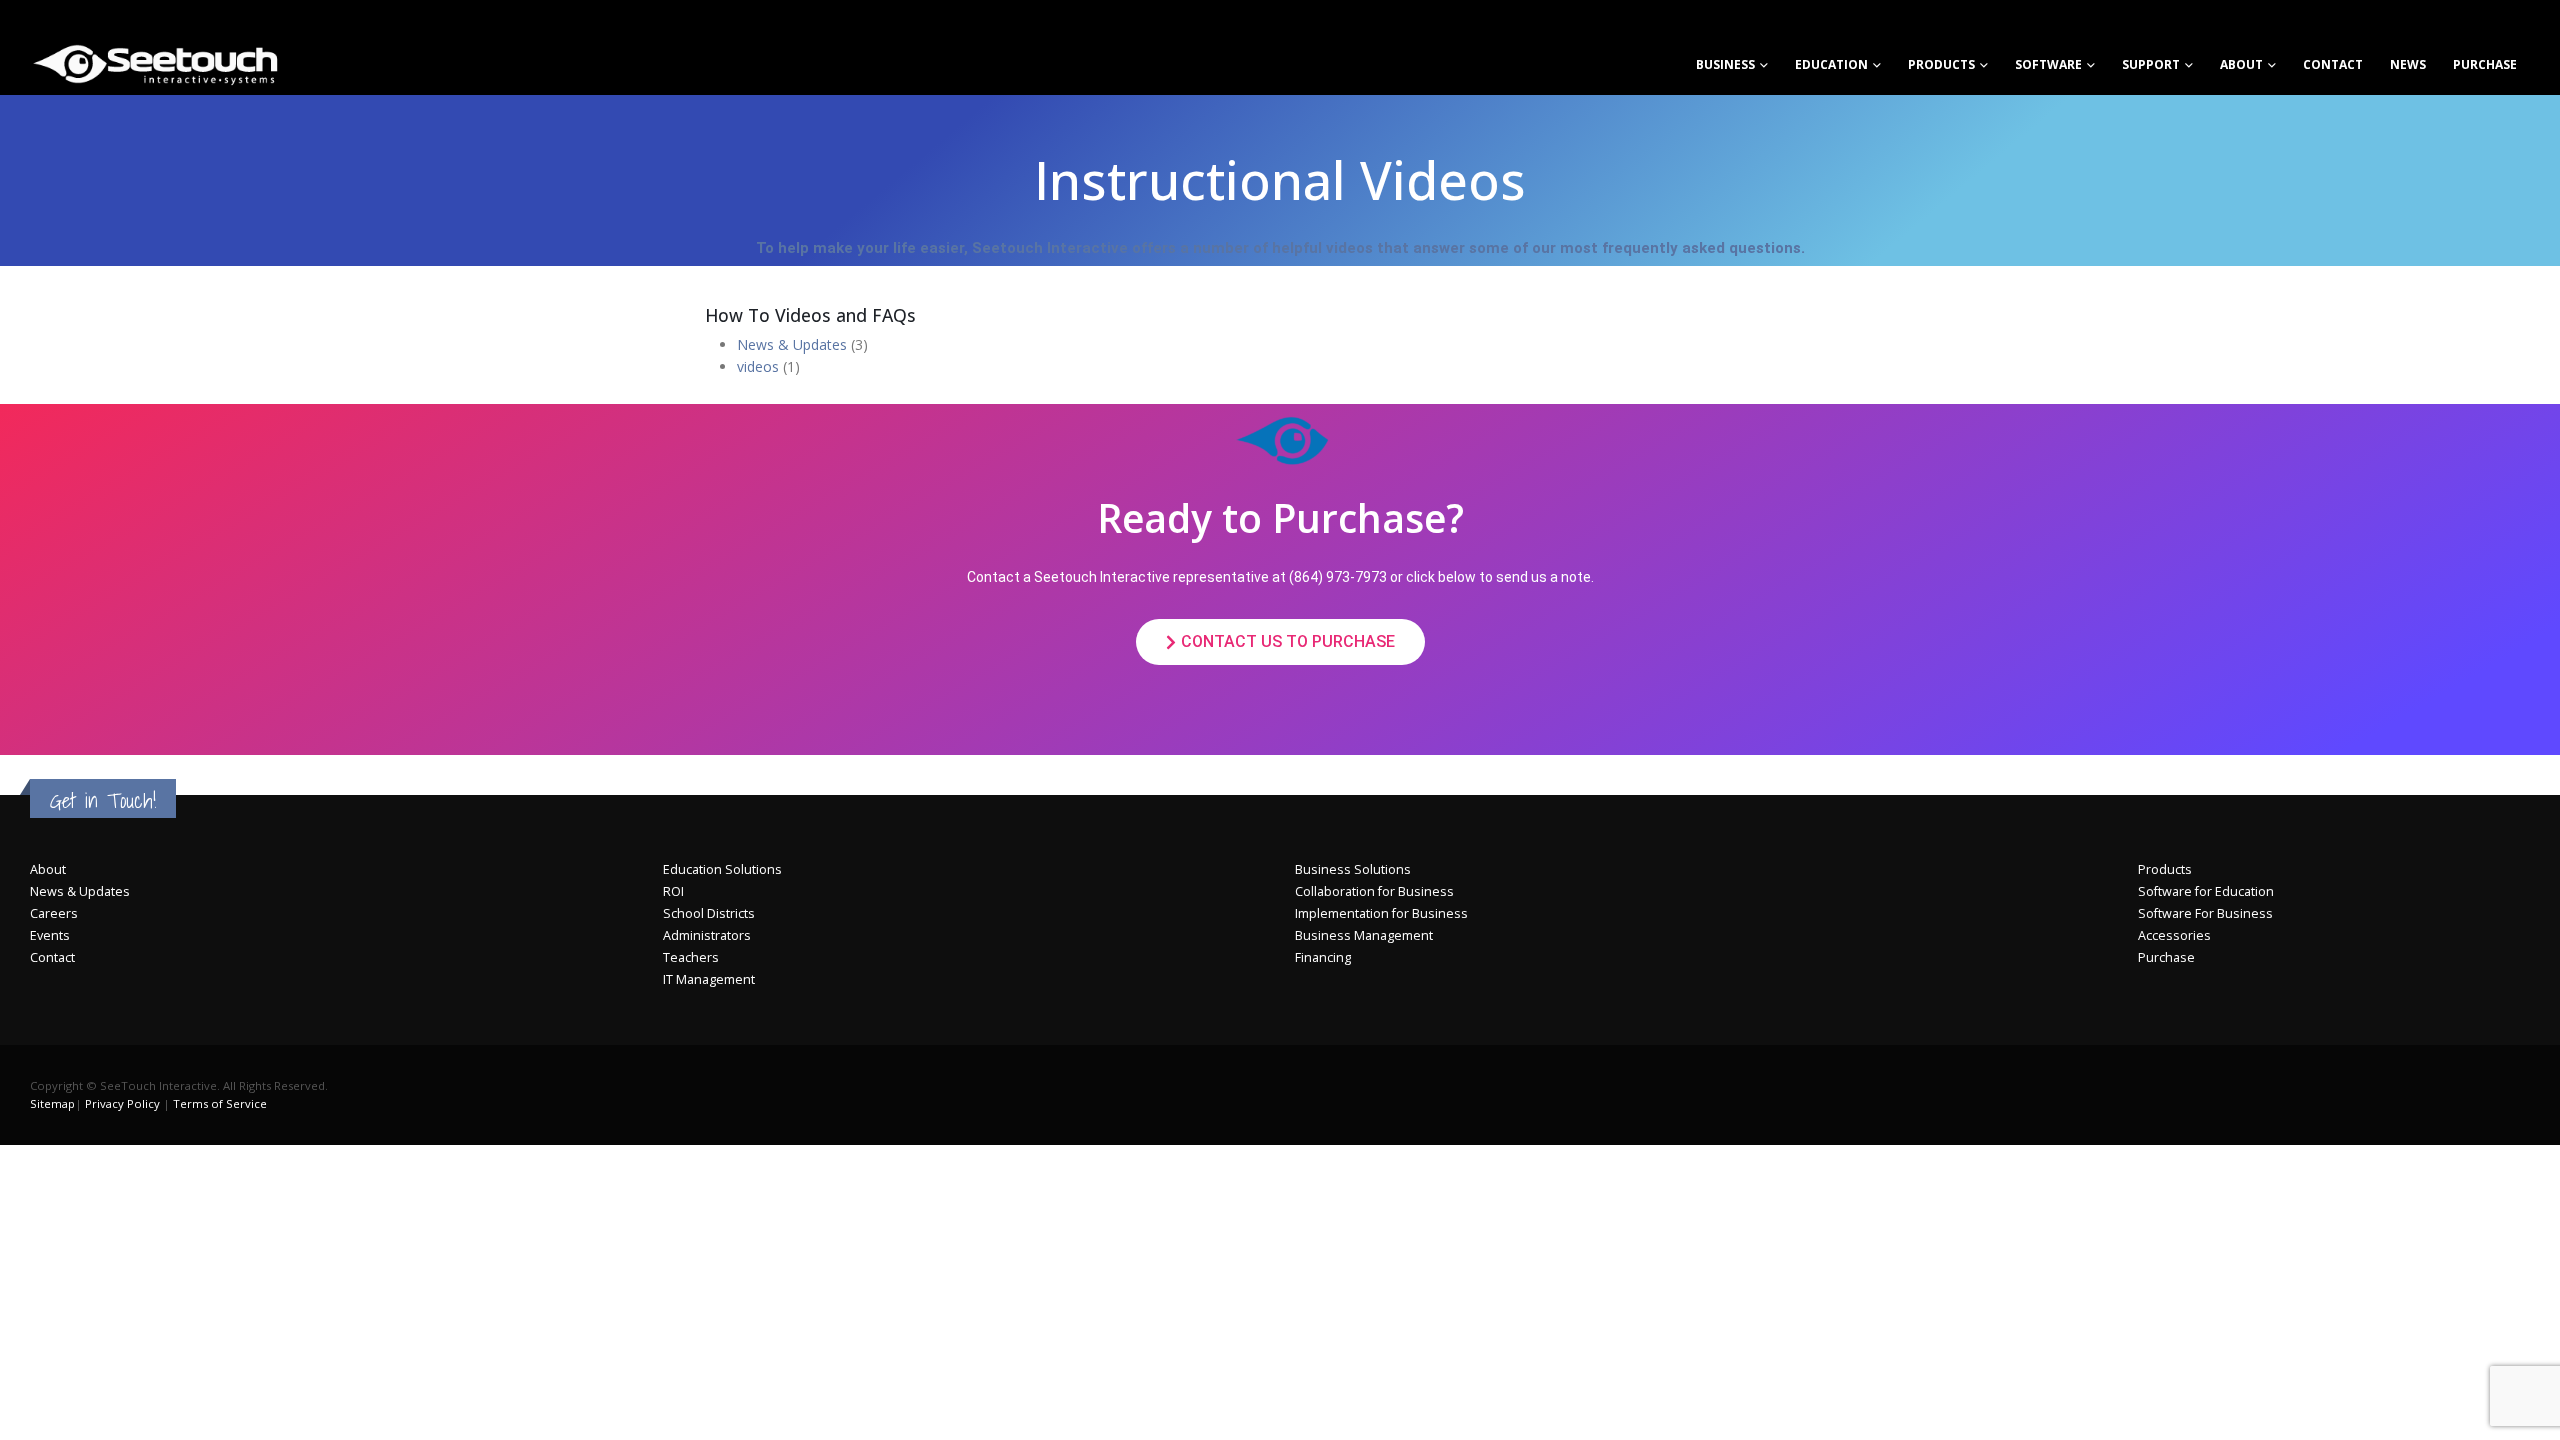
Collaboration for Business (1374, 891)
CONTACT (2333, 64)
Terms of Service (220, 1103)
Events (50, 935)
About (2241, 64)
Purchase (2485, 64)
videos (758, 366)
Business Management (1364, 935)
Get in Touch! (103, 800)
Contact (52, 957)
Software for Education (2206, 891)
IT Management (709, 979)
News (2408, 64)
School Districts (709, 913)
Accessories (2174, 935)
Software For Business (2205, 913)
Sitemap (52, 1103)
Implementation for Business (1381, 913)
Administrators (707, 935)
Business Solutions (1353, 869)
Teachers (691, 957)
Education (1831, 64)
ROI (673, 891)
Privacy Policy (122, 1103)
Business (1725, 64)
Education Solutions (722, 869)
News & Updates (792, 344)
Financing (1323, 957)
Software (2048, 64)
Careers (54, 913)
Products (1941, 64)
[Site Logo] (155, 64)
